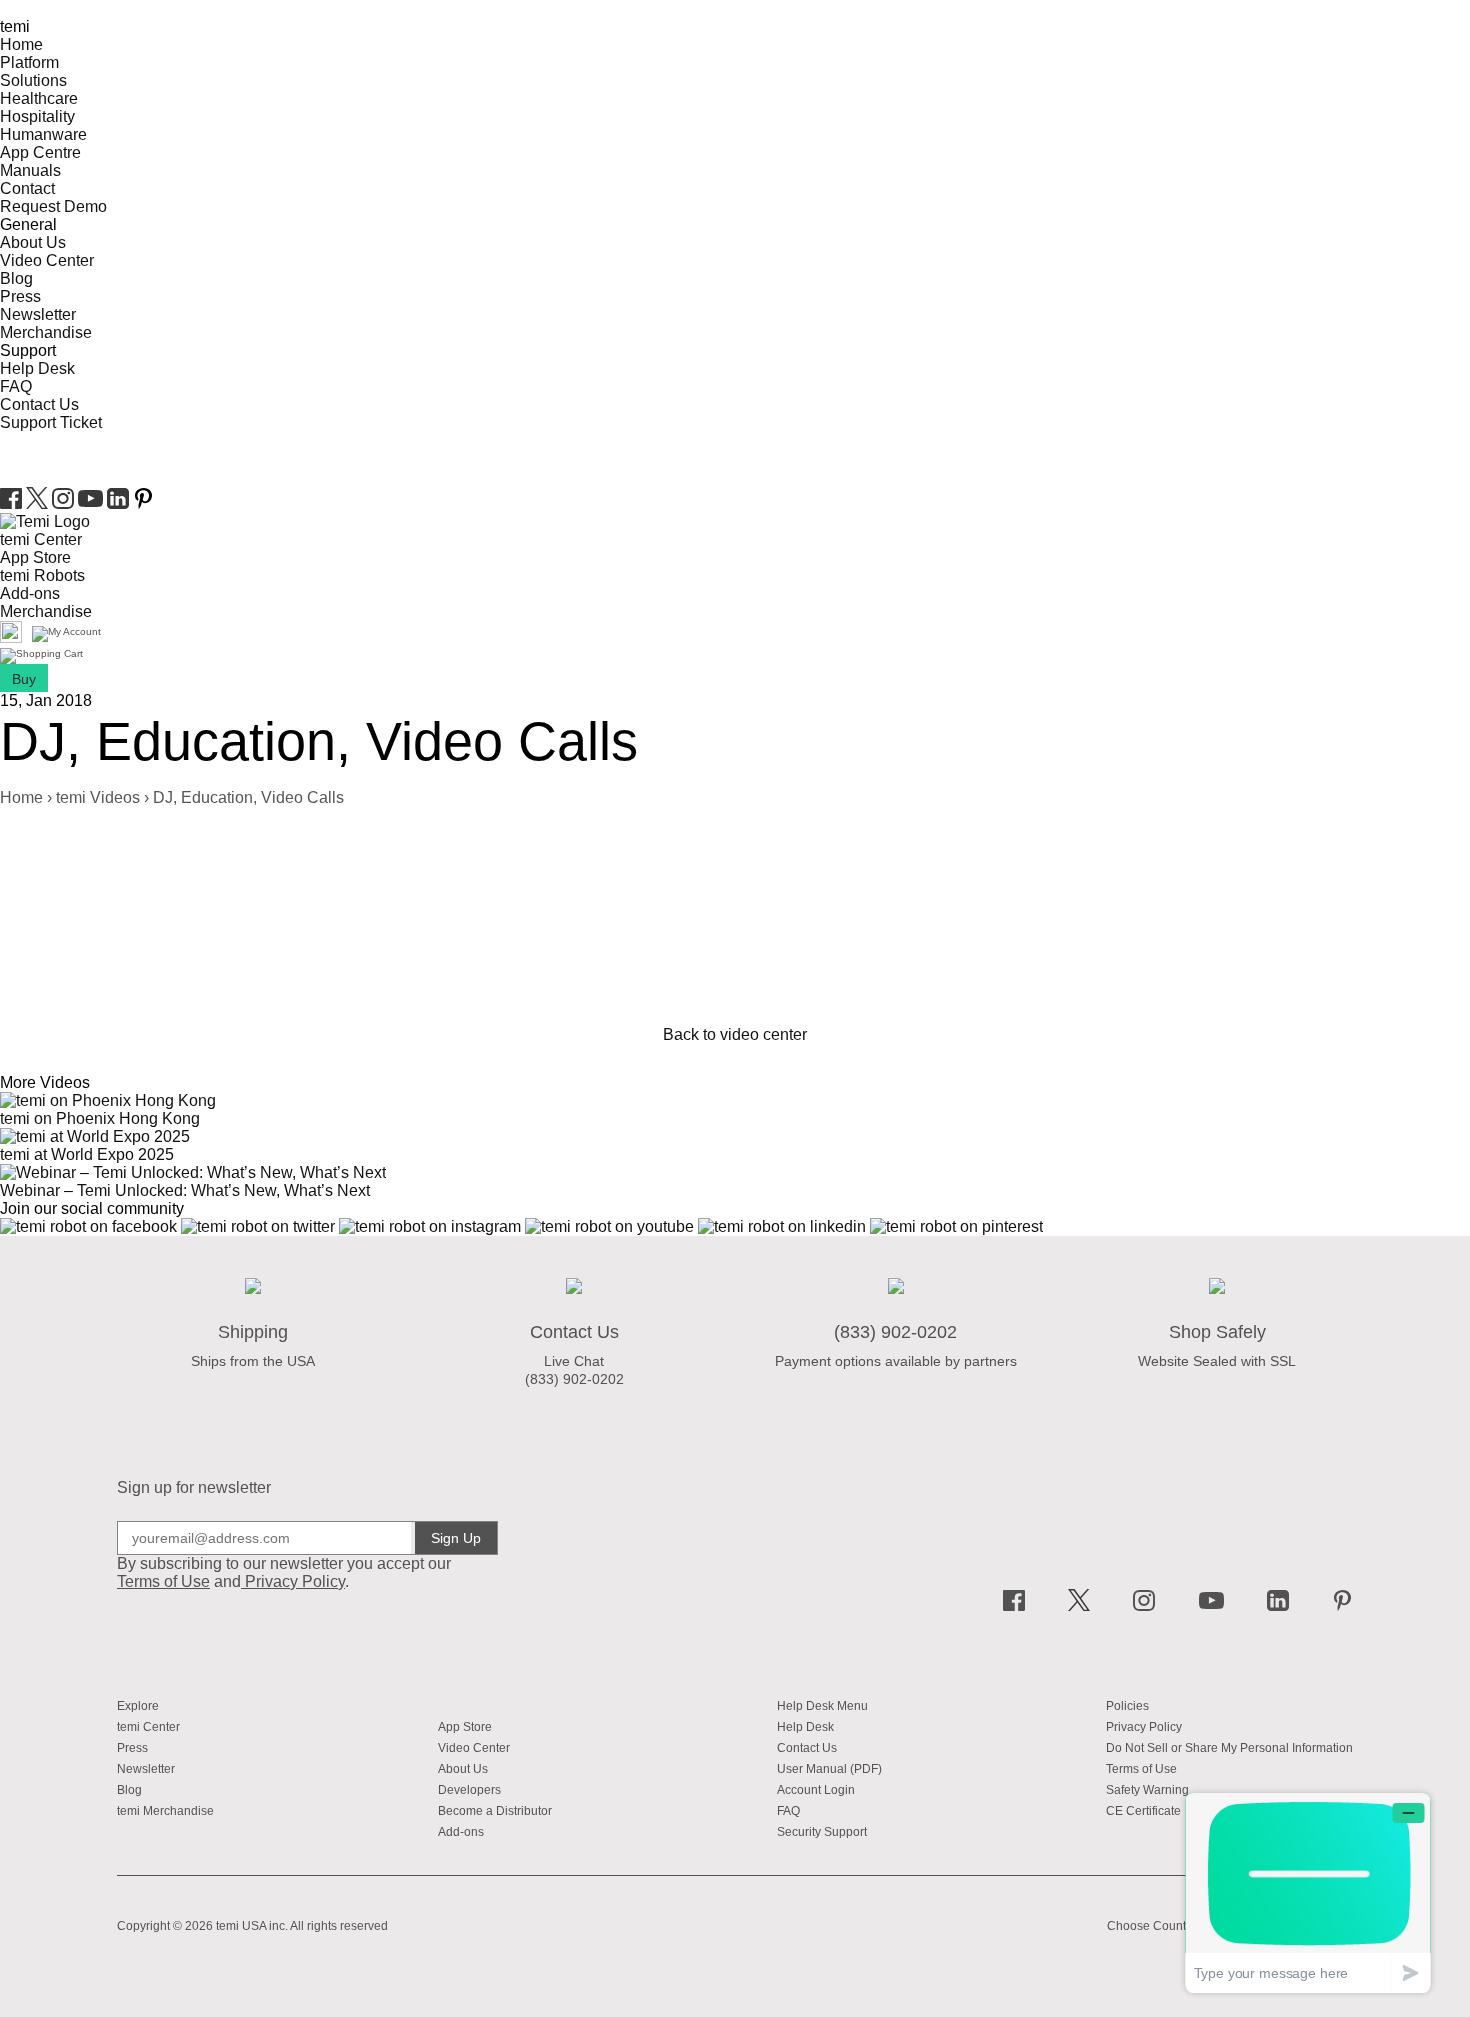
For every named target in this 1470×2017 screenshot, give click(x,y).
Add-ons (30, 593)
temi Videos (98, 797)
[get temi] (41, 656)
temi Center (41, 539)
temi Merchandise (165, 1811)
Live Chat (574, 1361)
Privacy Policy (295, 1581)
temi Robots (42, 575)
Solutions (33, 80)
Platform (29, 62)
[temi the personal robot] (45, 521)
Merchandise (46, 332)
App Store (35, 557)
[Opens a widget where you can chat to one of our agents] (1308, 1892)
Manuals (30, 170)
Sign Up (456, 1538)
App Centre (40, 152)
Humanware (43, 134)
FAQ (16, 386)
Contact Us (39, 404)
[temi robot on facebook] (13, 503)
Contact (27, 188)
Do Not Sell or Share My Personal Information (1229, 1748)
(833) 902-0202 (574, 1379)
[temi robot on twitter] (39, 503)
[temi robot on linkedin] (120, 503)
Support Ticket (51, 422)
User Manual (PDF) (829, 1769)
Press (20, 296)
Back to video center (735, 1034)
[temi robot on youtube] (92, 503)
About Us (33, 242)
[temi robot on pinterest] (143, 503)
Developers (469, 1790)
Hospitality (37, 116)
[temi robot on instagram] (65, 503)
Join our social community (92, 1208)
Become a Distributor (495, 1811)
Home (21, 44)
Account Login (816, 1790)
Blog (16, 278)
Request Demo (53, 206)
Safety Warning (1147, 1790)
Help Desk (37, 368)
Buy (24, 679)
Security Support (822, 1832)
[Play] (2, 833)
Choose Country (1151, 1926)
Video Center (47, 260)
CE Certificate (1143, 1811)
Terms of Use (1141, 1769)
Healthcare (39, 98)
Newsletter (38, 314)
